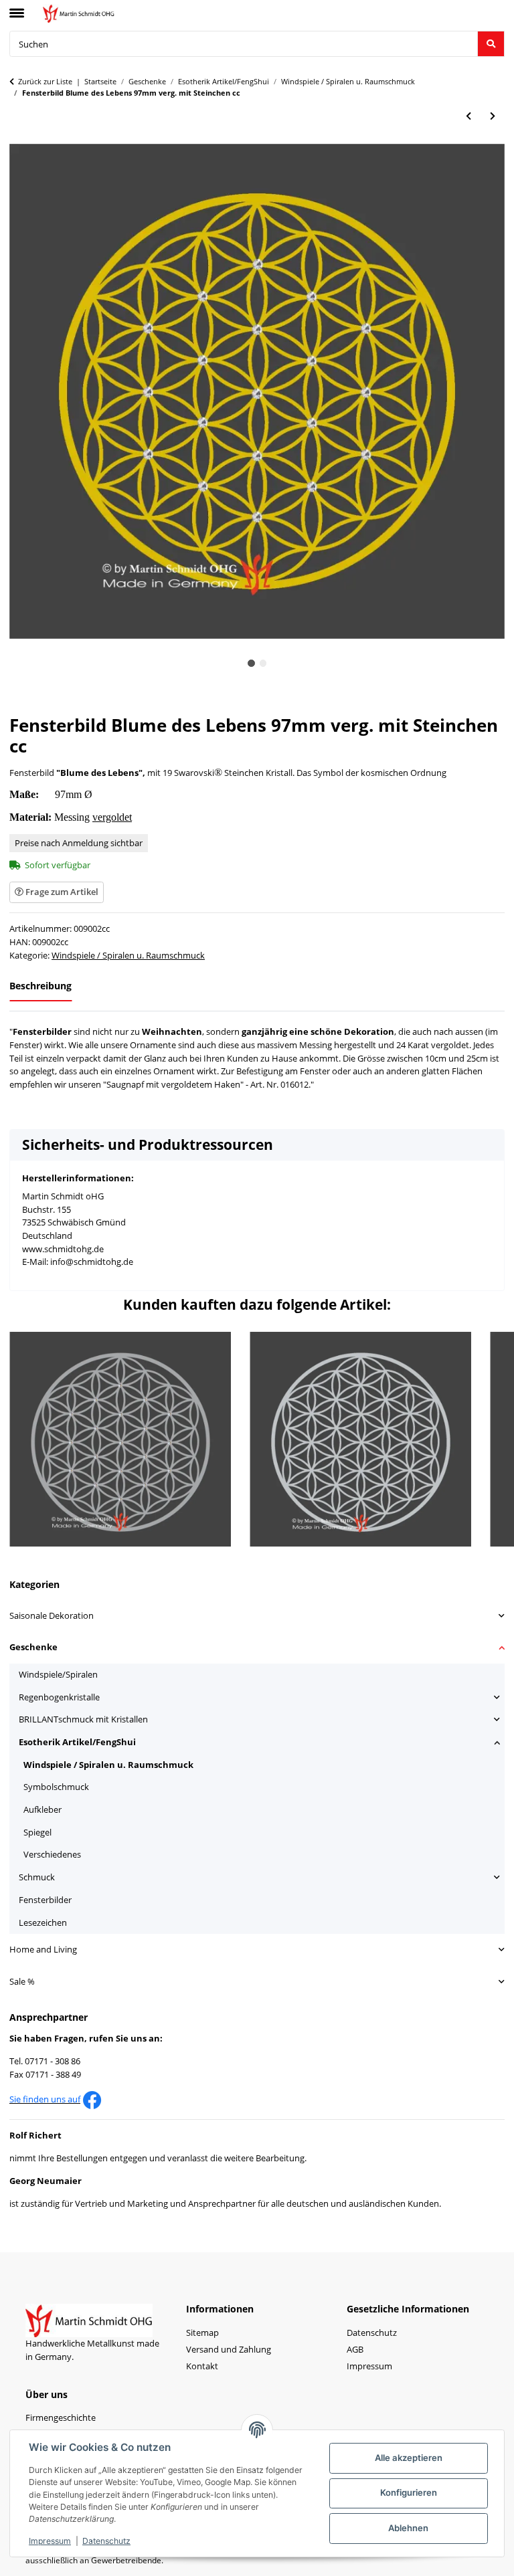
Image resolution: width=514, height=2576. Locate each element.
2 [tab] (263, 663)
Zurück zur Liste (45, 81)
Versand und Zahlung (229, 2349)
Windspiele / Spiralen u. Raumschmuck (128, 955)
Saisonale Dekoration (52, 1615)
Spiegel (37, 1832)
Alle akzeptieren (409, 2458)
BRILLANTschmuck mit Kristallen (83, 1719)
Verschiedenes (52, 1854)
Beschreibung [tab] (40, 986)
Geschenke (33, 1647)
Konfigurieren (409, 2492)
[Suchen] (491, 44)
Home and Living (43, 1949)
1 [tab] (251, 663)
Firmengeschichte (61, 2417)
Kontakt (202, 2366)
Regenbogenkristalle (59, 1697)
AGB (355, 2349)
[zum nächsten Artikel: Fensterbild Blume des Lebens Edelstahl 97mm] (493, 117)
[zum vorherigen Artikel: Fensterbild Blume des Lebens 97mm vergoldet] (468, 117)
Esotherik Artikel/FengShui (77, 1742)
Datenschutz (106, 2541)
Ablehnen (408, 2528)
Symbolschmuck (56, 1787)
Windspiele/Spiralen (58, 1674)
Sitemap (202, 2333)
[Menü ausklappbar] (17, 7)
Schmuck (37, 1877)
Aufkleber (42, 1809)
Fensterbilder (45, 1900)
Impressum (50, 2541)
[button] (257, 1616)
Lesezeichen (43, 1922)
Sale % (22, 1981)
